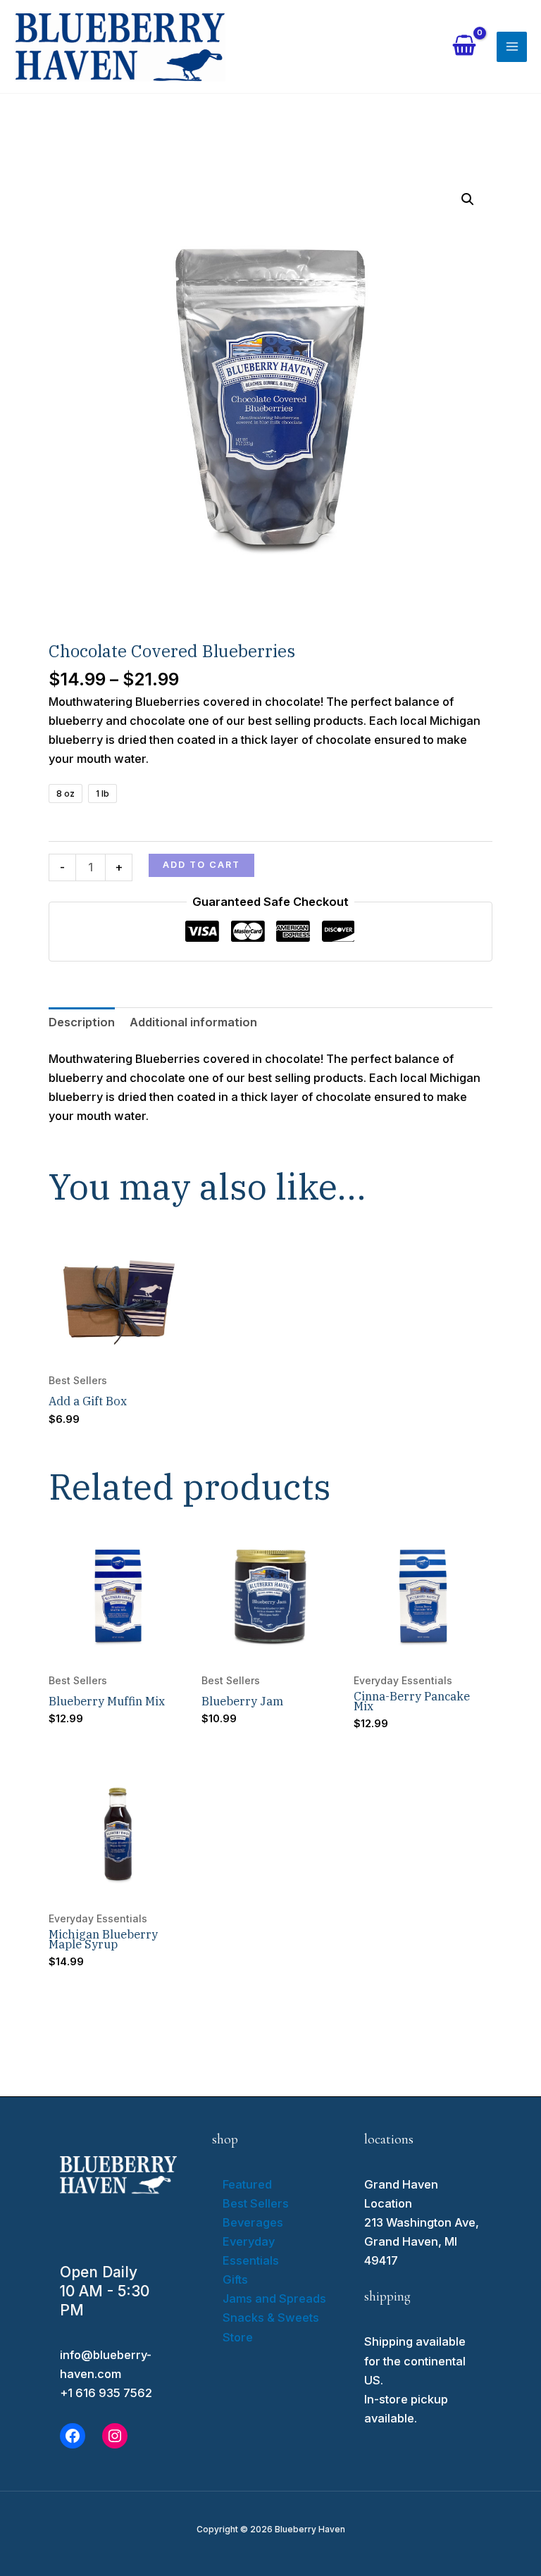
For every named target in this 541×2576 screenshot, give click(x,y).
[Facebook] (73, 2436)
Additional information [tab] (193, 1022)
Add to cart (201, 865)
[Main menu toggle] (512, 47)
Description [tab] (82, 1022)
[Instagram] (115, 2436)
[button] (468, 199)
